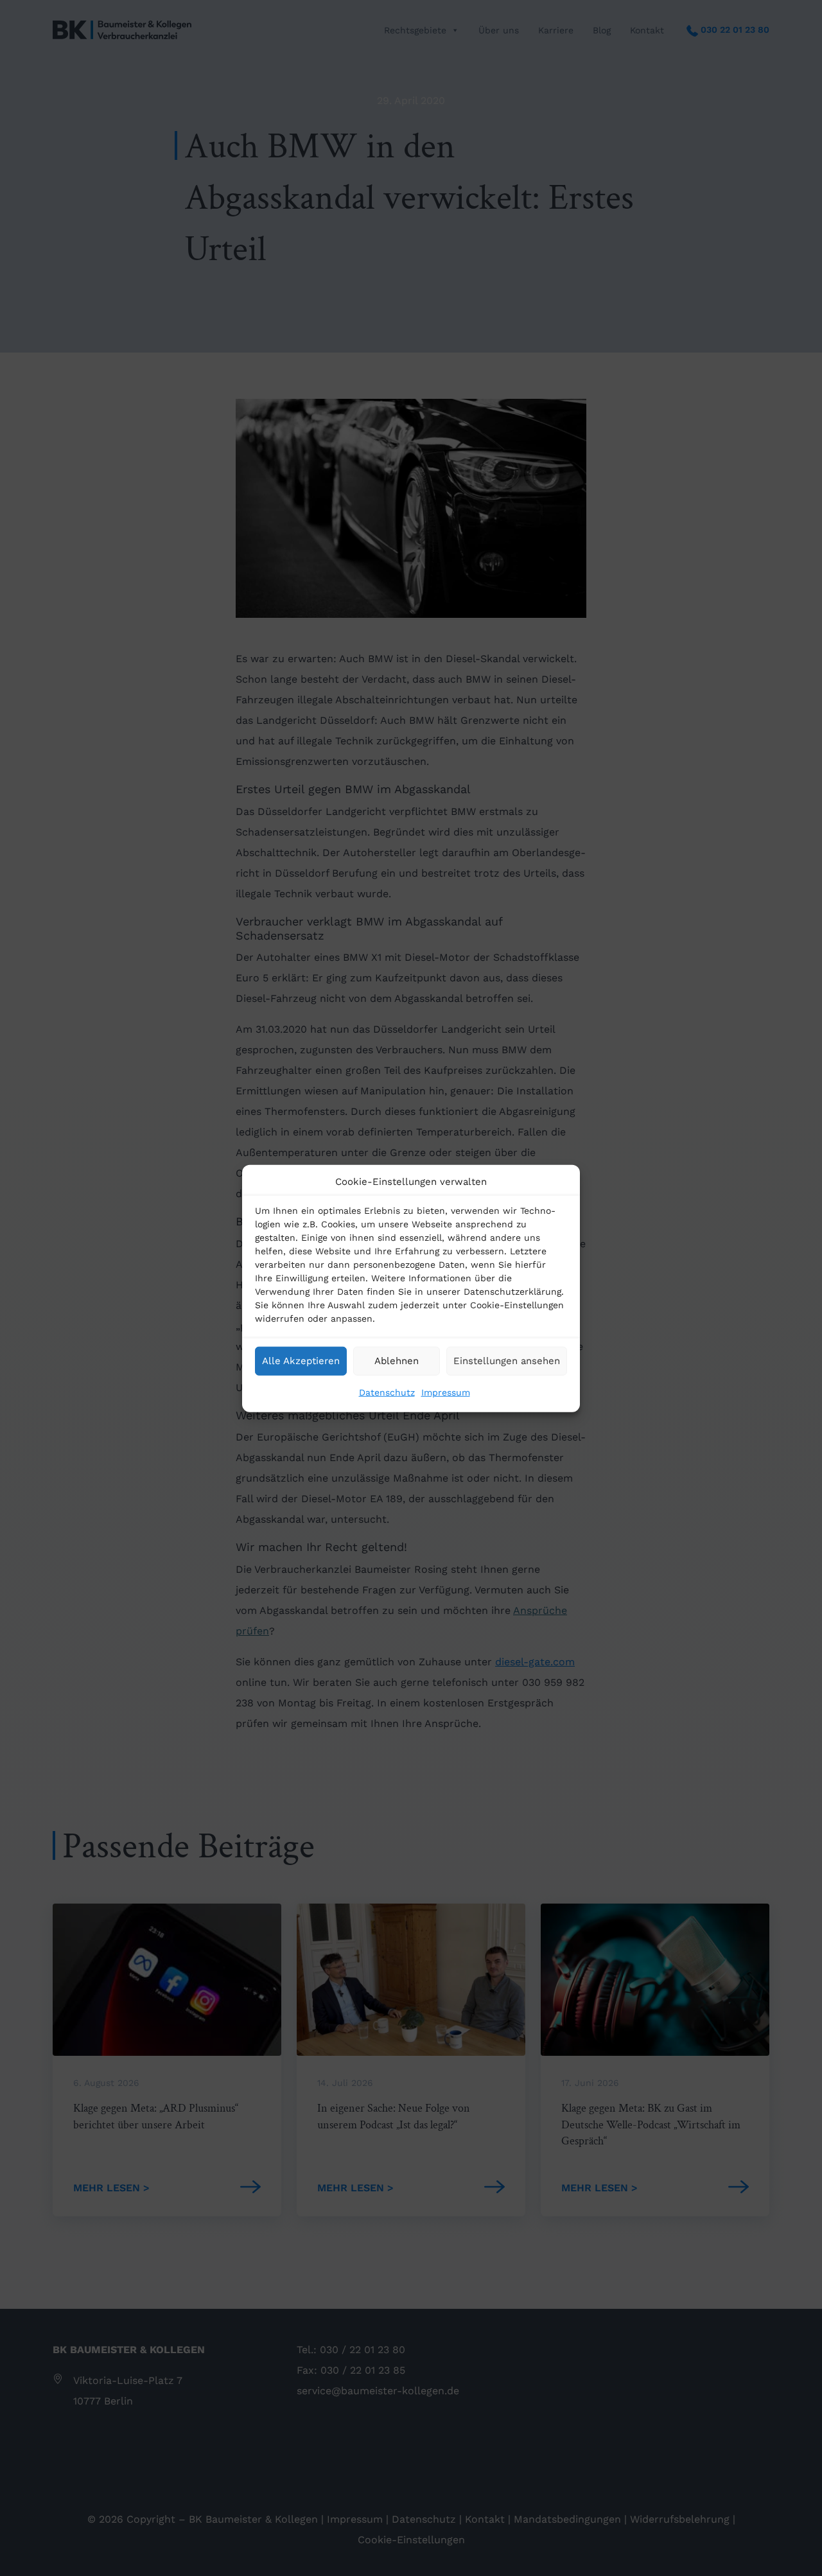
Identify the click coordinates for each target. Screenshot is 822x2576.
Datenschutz (387, 1392)
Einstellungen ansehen (507, 1360)
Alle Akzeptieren (301, 1360)
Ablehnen (397, 1360)
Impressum (446, 1392)
